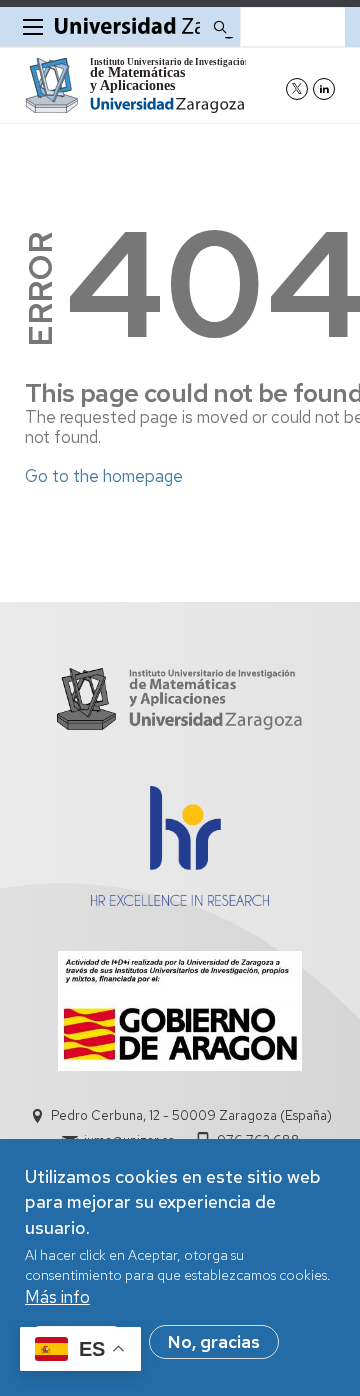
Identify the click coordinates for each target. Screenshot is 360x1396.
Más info (57, 1297)
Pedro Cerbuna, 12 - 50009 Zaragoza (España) (191, 1115)
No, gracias (214, 1342)
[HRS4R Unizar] (179, 900)
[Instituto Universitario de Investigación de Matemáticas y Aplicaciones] (135, 85)
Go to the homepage (104, 476)
